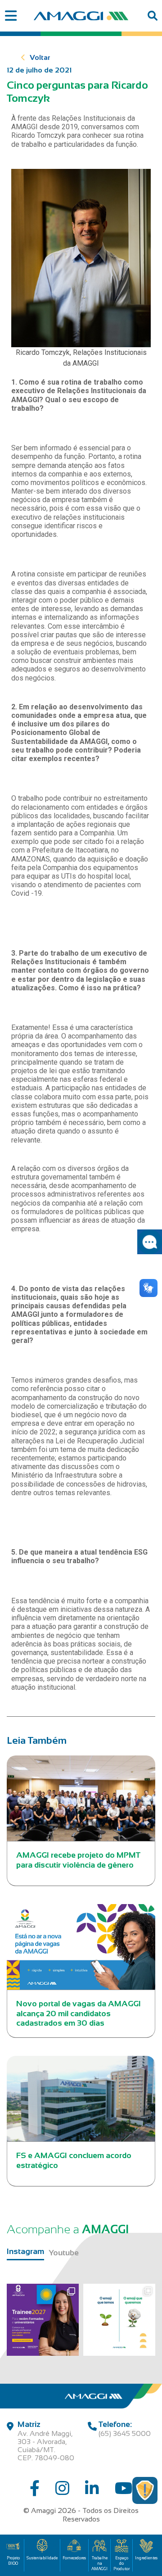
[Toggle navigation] (11, 16)
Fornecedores (74, 2558)
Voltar (40, 57)
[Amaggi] (81, 16)
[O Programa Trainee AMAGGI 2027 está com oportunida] (43, 2320)
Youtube (64, 2253)
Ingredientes (146, 2558)
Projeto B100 (13, 2561)
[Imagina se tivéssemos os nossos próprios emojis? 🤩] (119, 2320)
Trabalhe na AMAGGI (99, 2563)
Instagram (25, 2251)
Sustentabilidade (42, 2558)
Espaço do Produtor (121, 2563)
